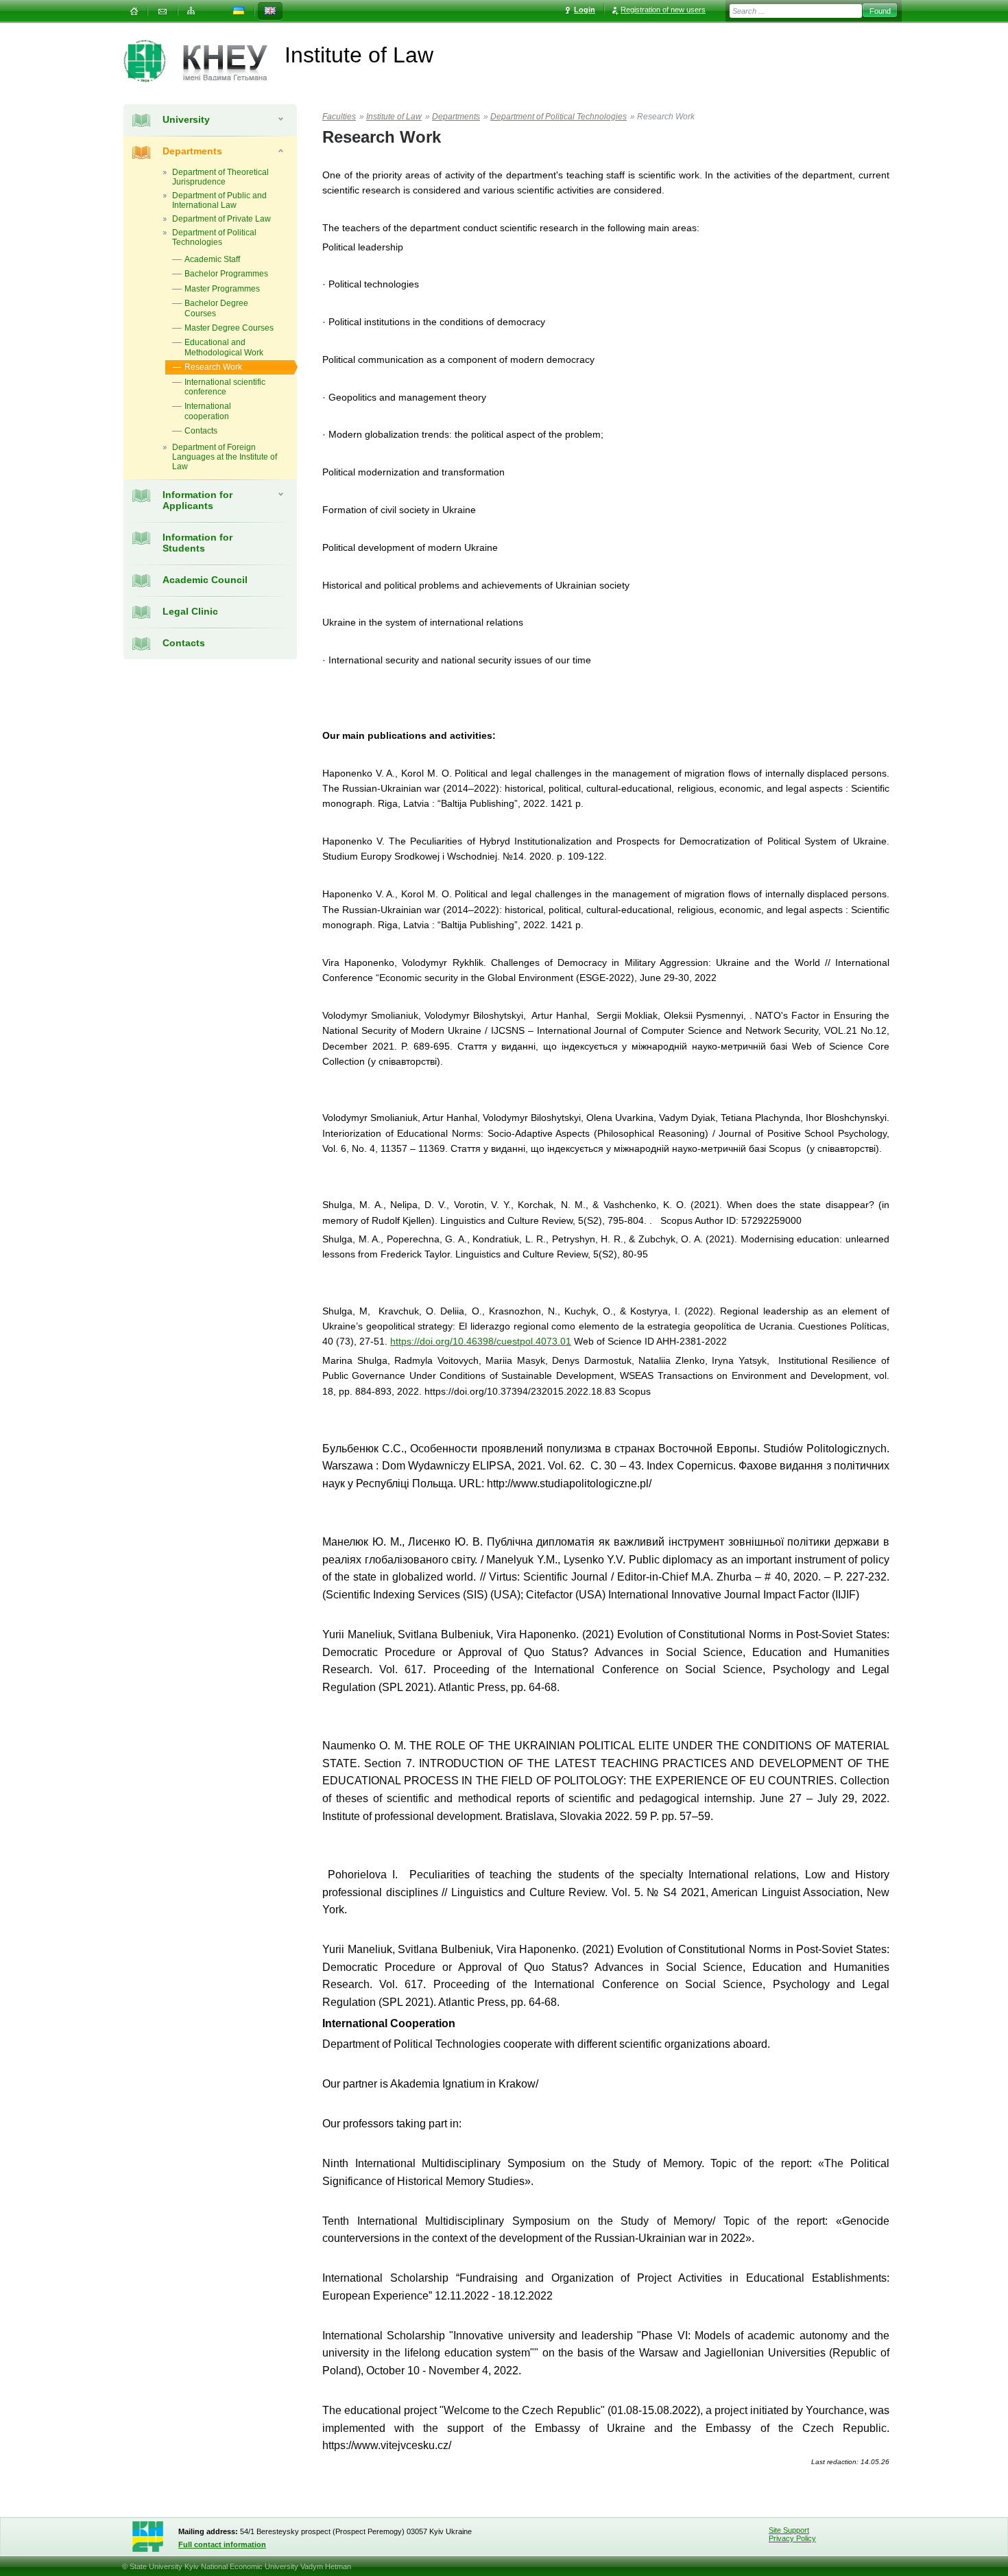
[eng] (270, 11)
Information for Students (197, 543)
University (186, 119)
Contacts (184, 643)
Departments (192, 151)
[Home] (134, 11)
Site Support (789, 2530)
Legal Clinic (190, 611)
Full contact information (222, 2544)
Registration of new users (663, 10)
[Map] (191, 11)
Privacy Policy (792, 2538)
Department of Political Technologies (559, 117)
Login (585, 10)
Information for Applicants (197, 500)
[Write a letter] (163, 11)
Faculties (339, 117)
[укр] (239, 11)
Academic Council (205, 580)
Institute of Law (394, 117)
